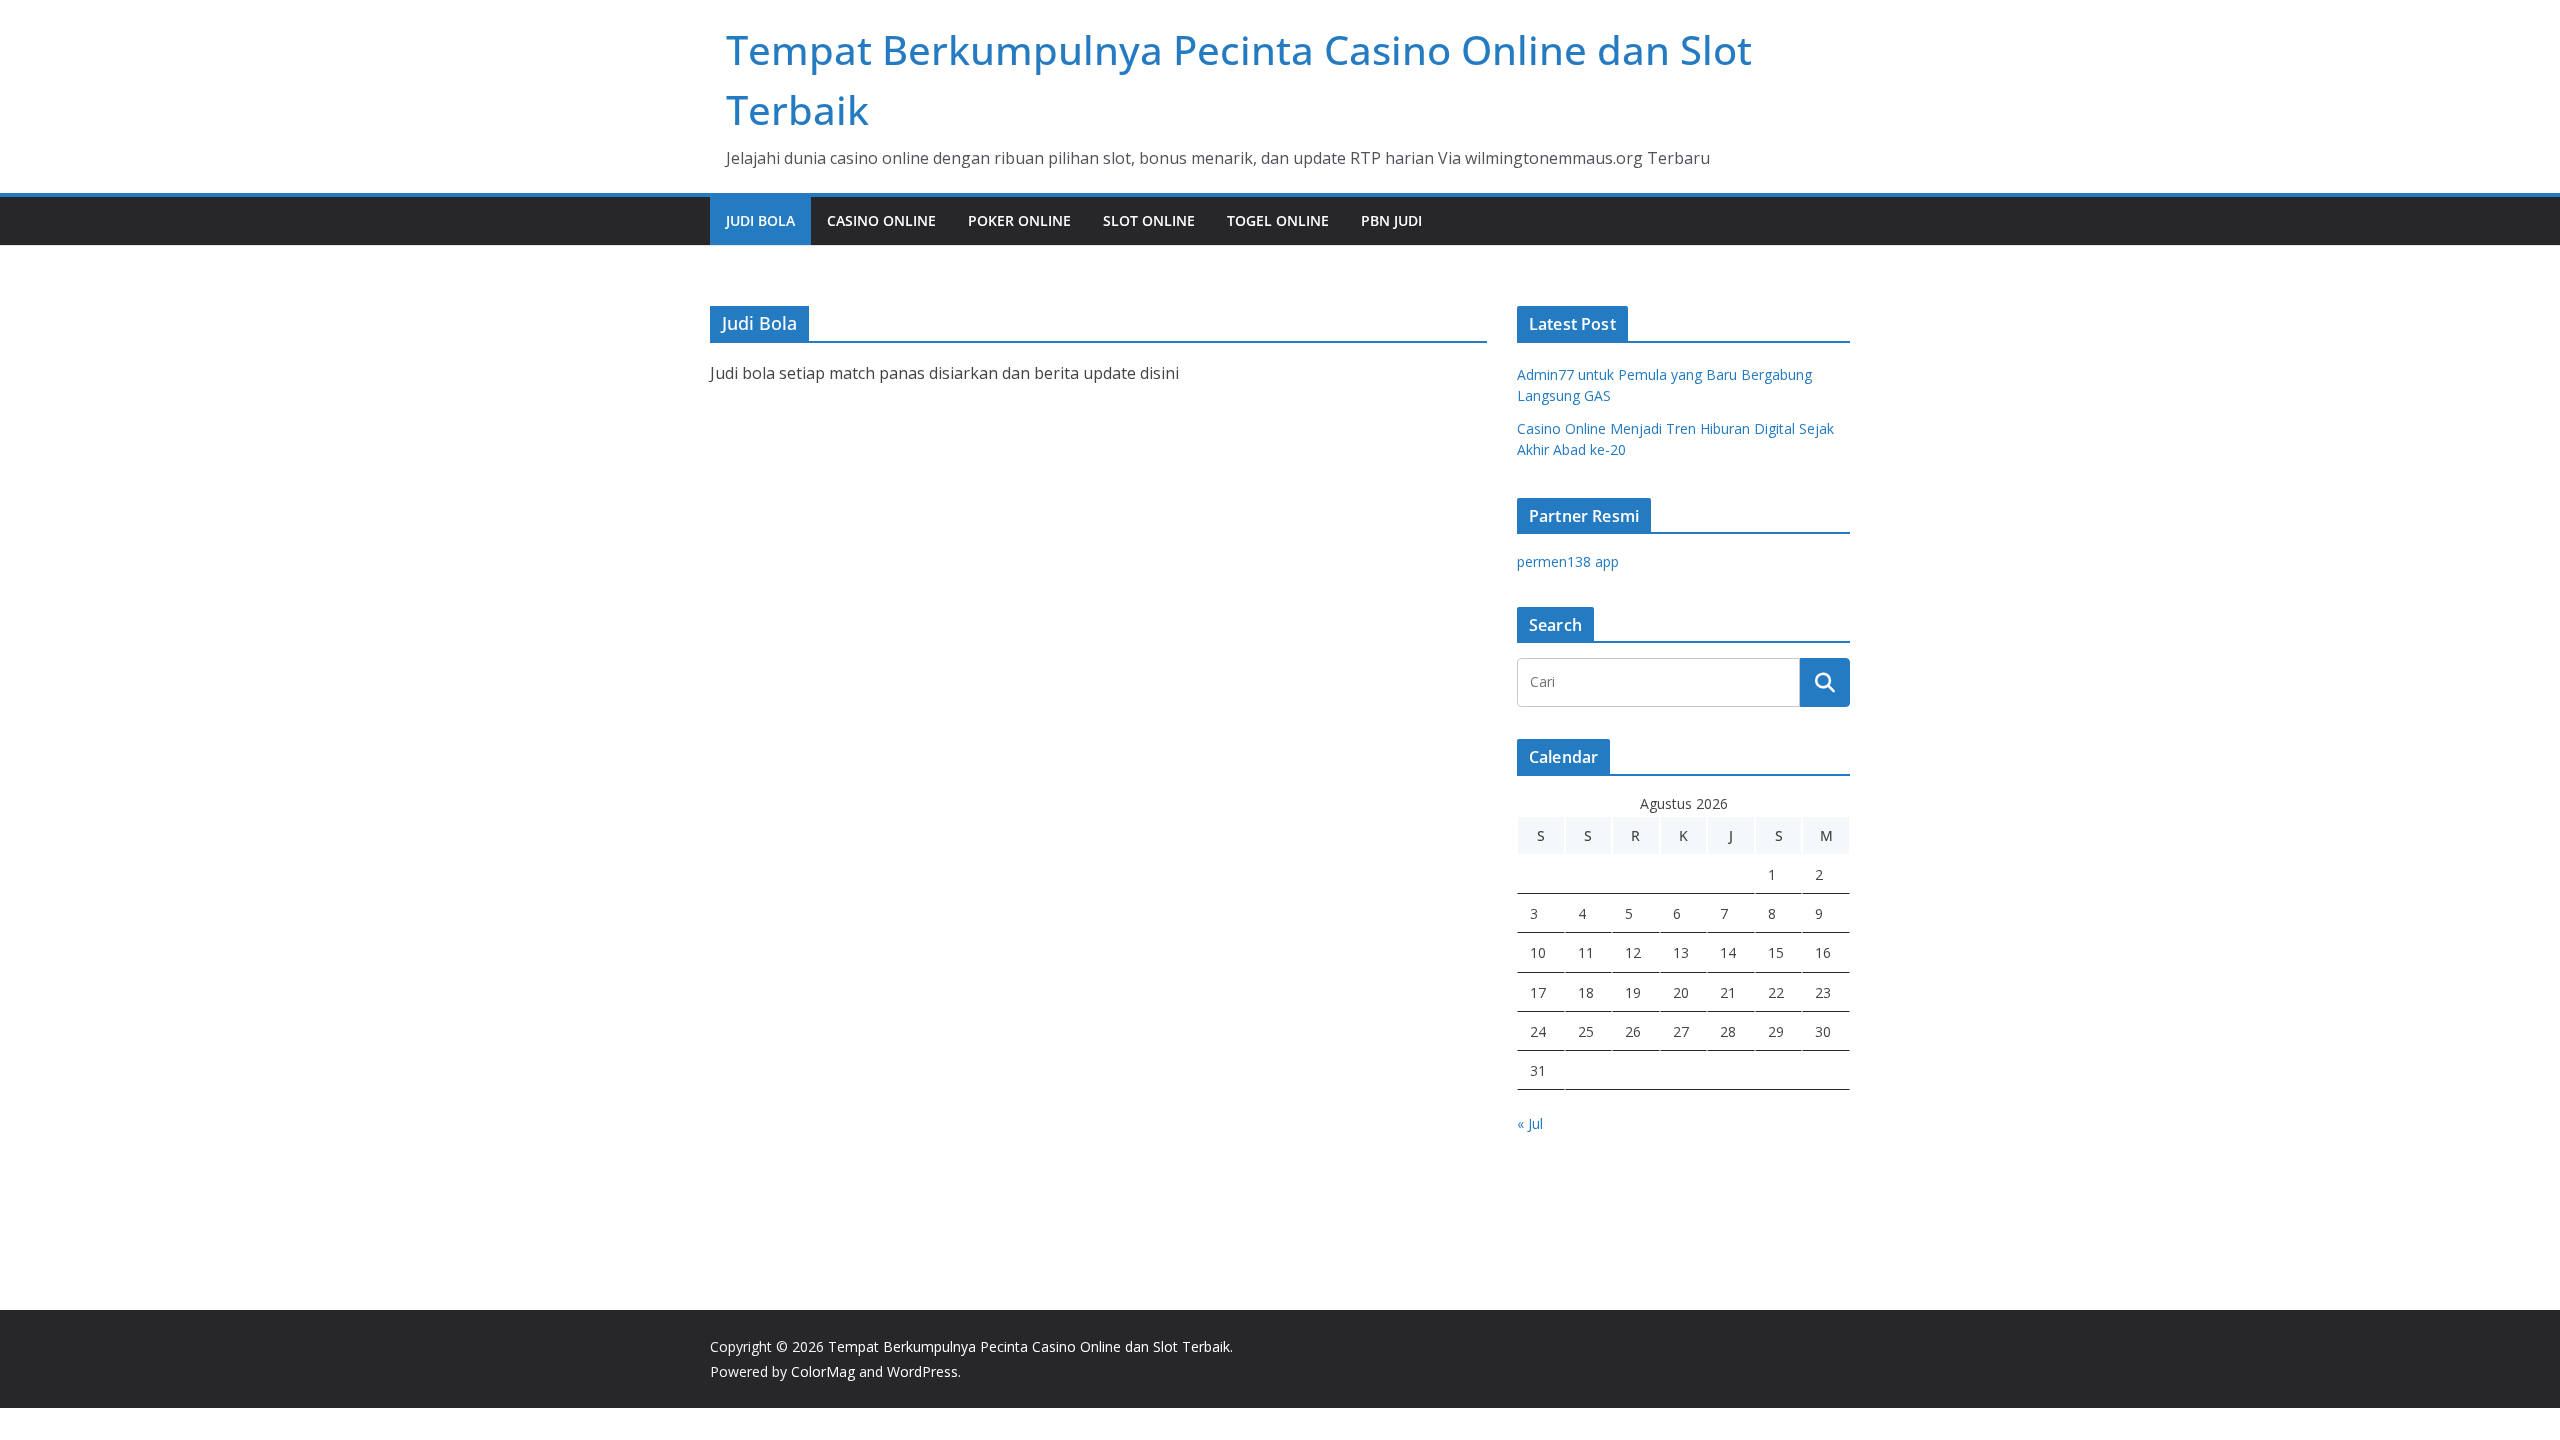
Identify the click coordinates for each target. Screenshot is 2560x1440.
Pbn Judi (1391, 220)
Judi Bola (760, 220)
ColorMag (823, 1371)
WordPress (922, 1371)
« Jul (1530, 1123)
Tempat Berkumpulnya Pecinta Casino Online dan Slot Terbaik (1029, 1346)
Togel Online (1278, 220)
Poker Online (1019, 220)
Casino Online (881, 220)
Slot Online (1149, 220)
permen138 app (1568, 561)
